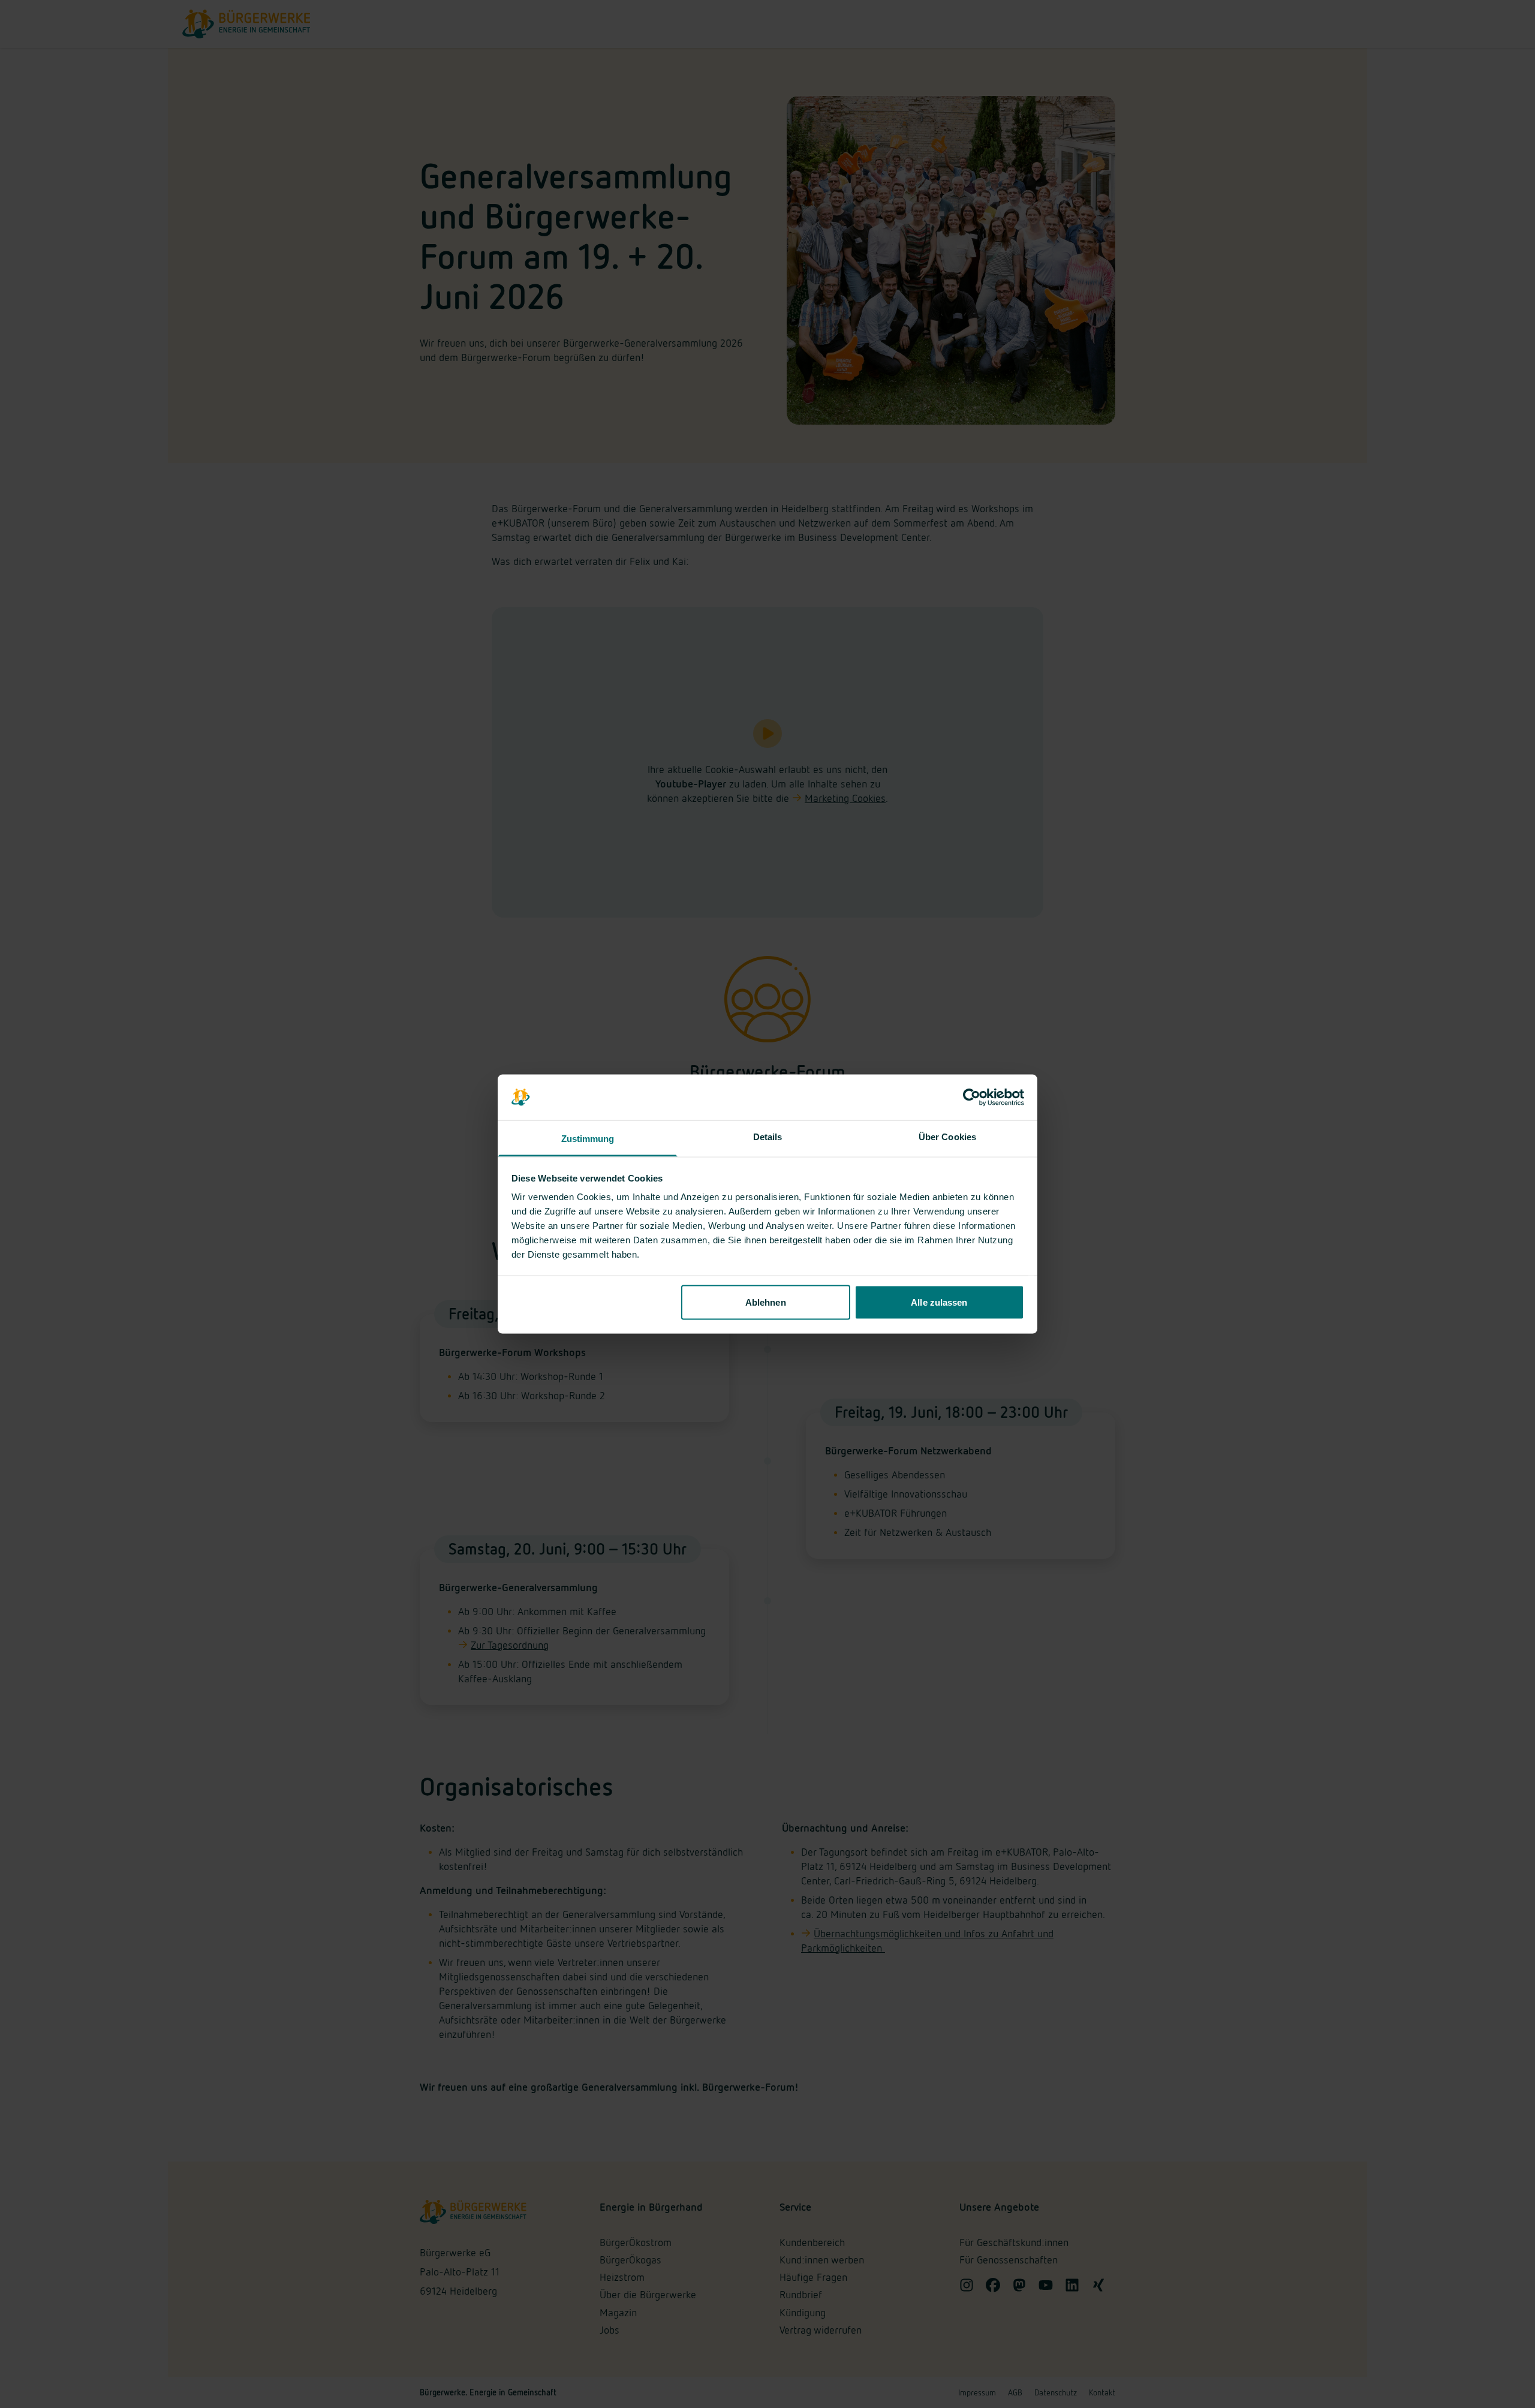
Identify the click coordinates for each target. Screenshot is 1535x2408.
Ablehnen (766, 1302)
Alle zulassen (939, 1302)
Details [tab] (768, 1137)
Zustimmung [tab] (588, 1139)
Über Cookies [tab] (947, 1137)
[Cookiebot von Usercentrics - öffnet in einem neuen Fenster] (972, 1098)
